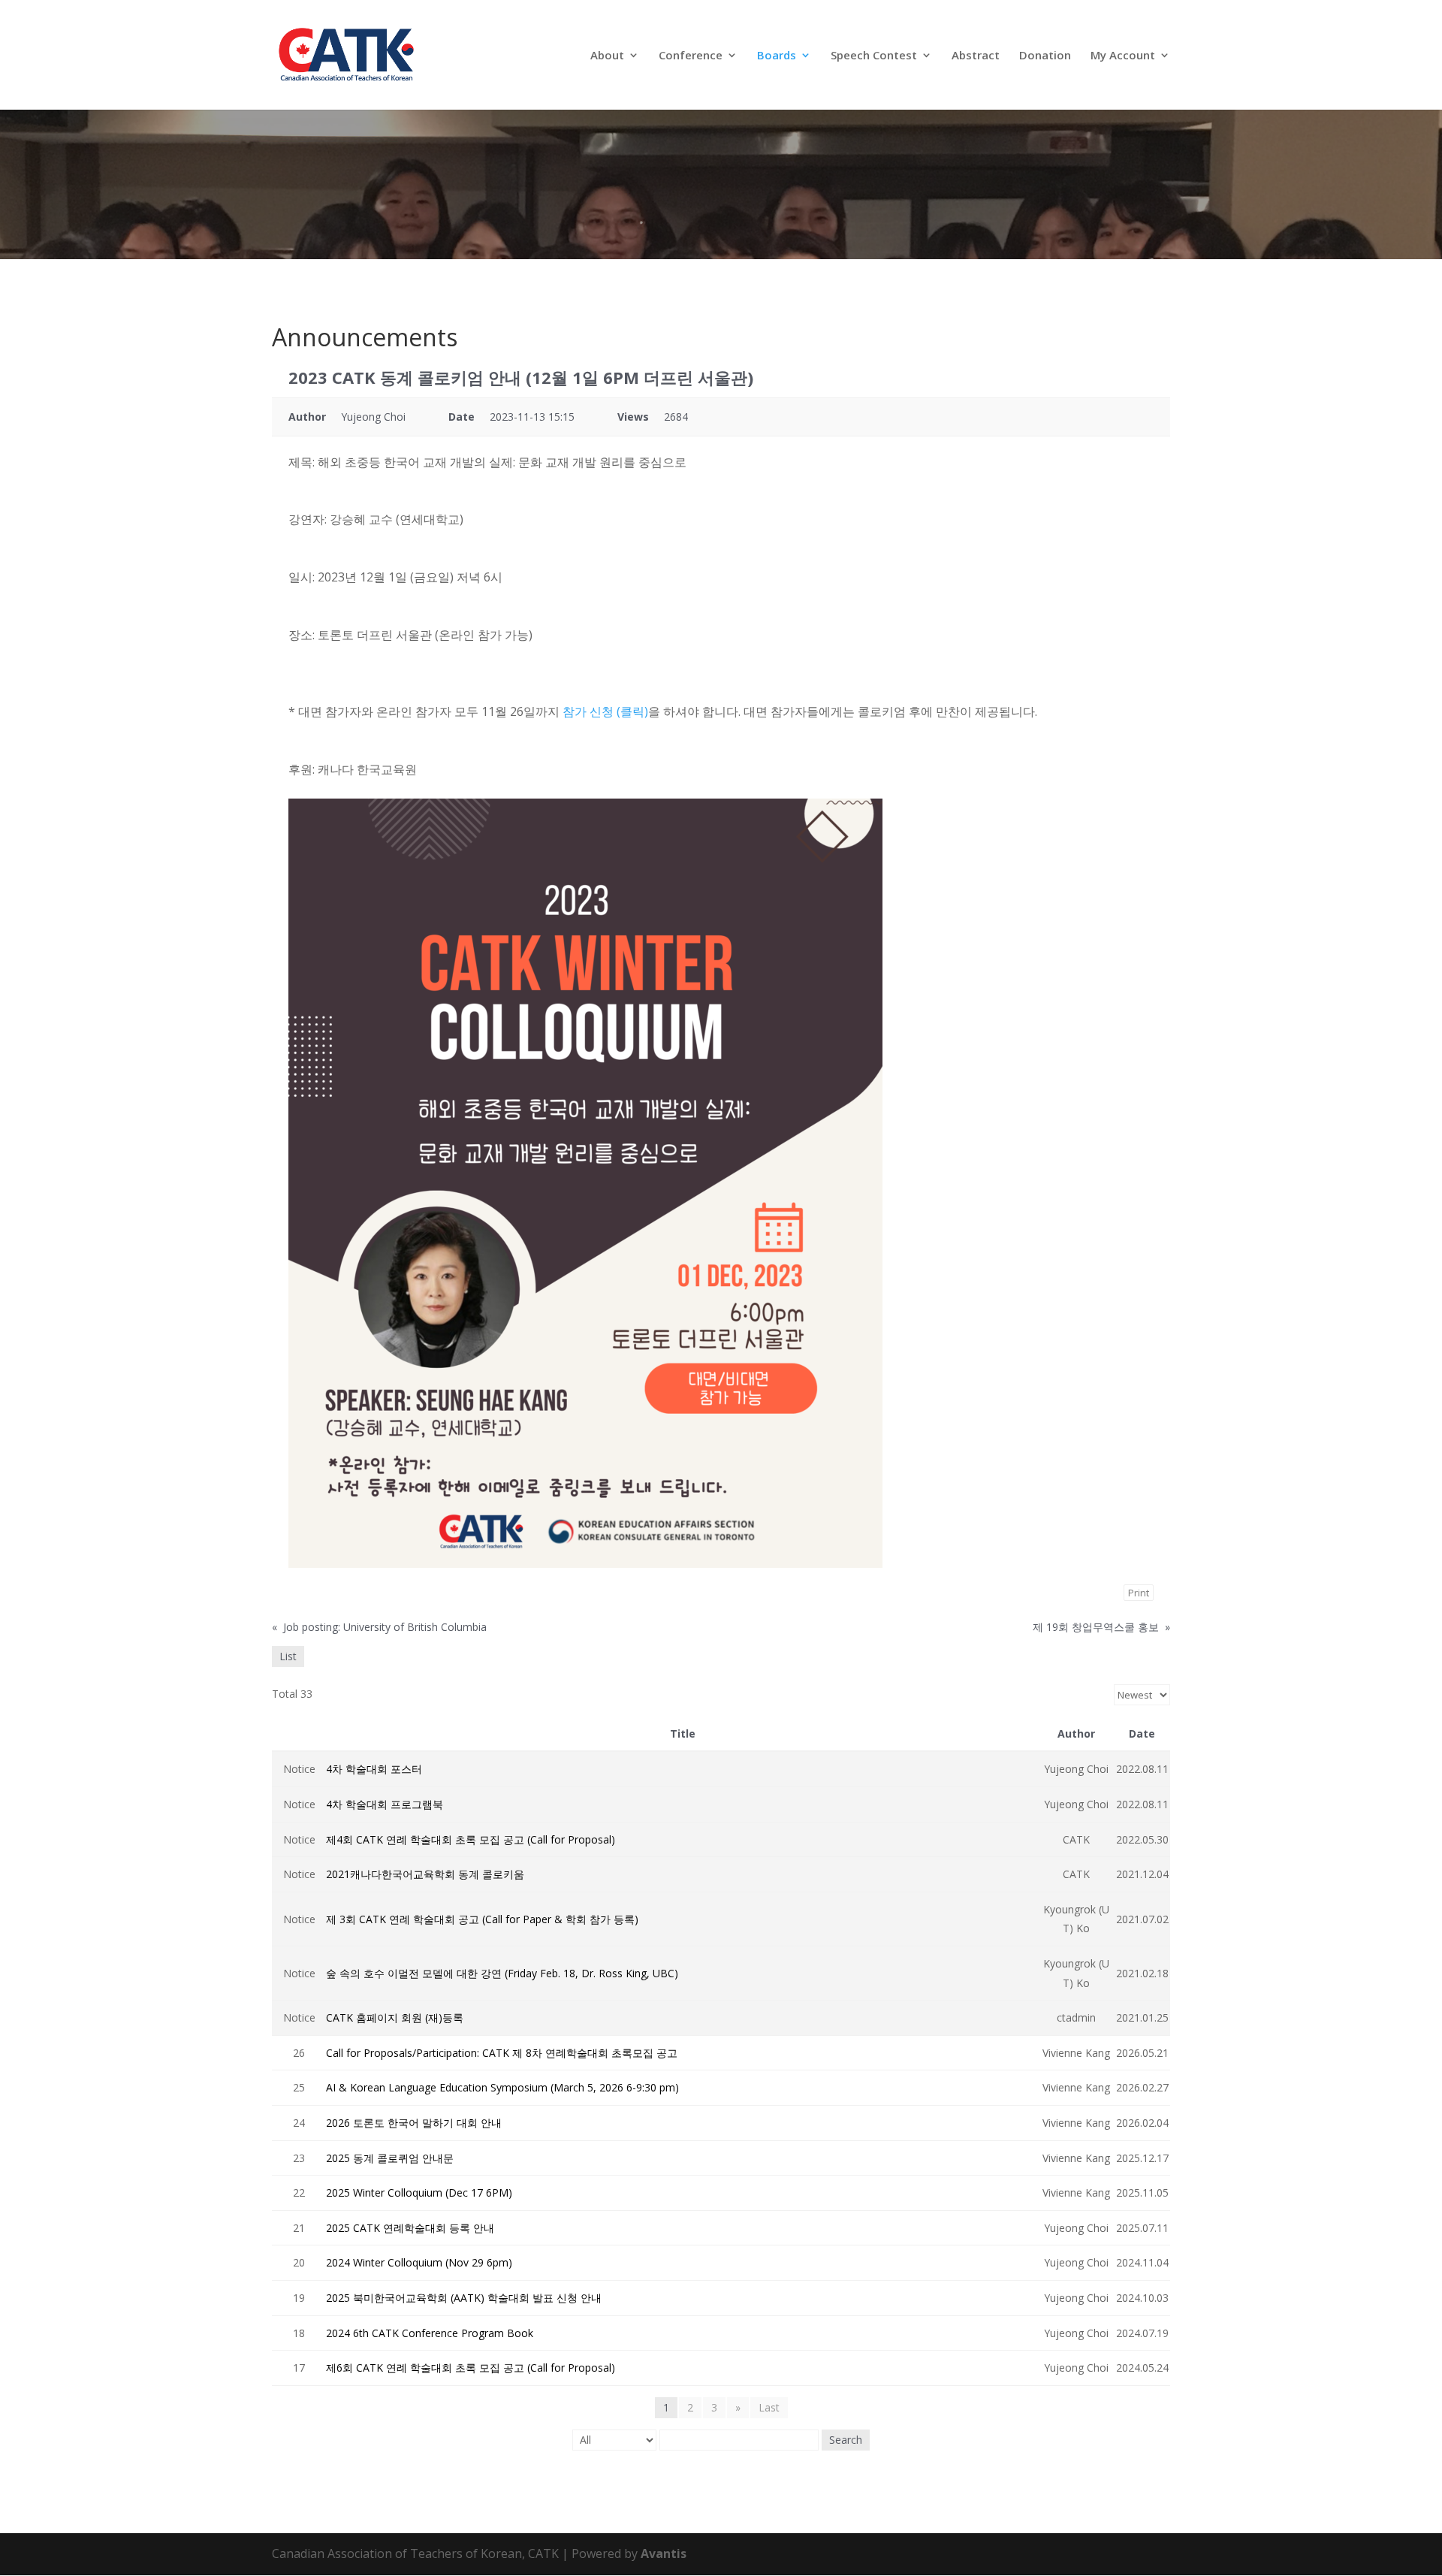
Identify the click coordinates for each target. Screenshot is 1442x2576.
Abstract (976, 56)
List (288, 1656)
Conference (691, 56)
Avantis (664, 2553)
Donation (1045, 56)
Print (1139, 1593)
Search (846, 2440)
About (607, 56)
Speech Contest (874, 56)
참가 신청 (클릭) (605, 711)
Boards (777, 56)
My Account (1123, 56)
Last (769, 2407)
